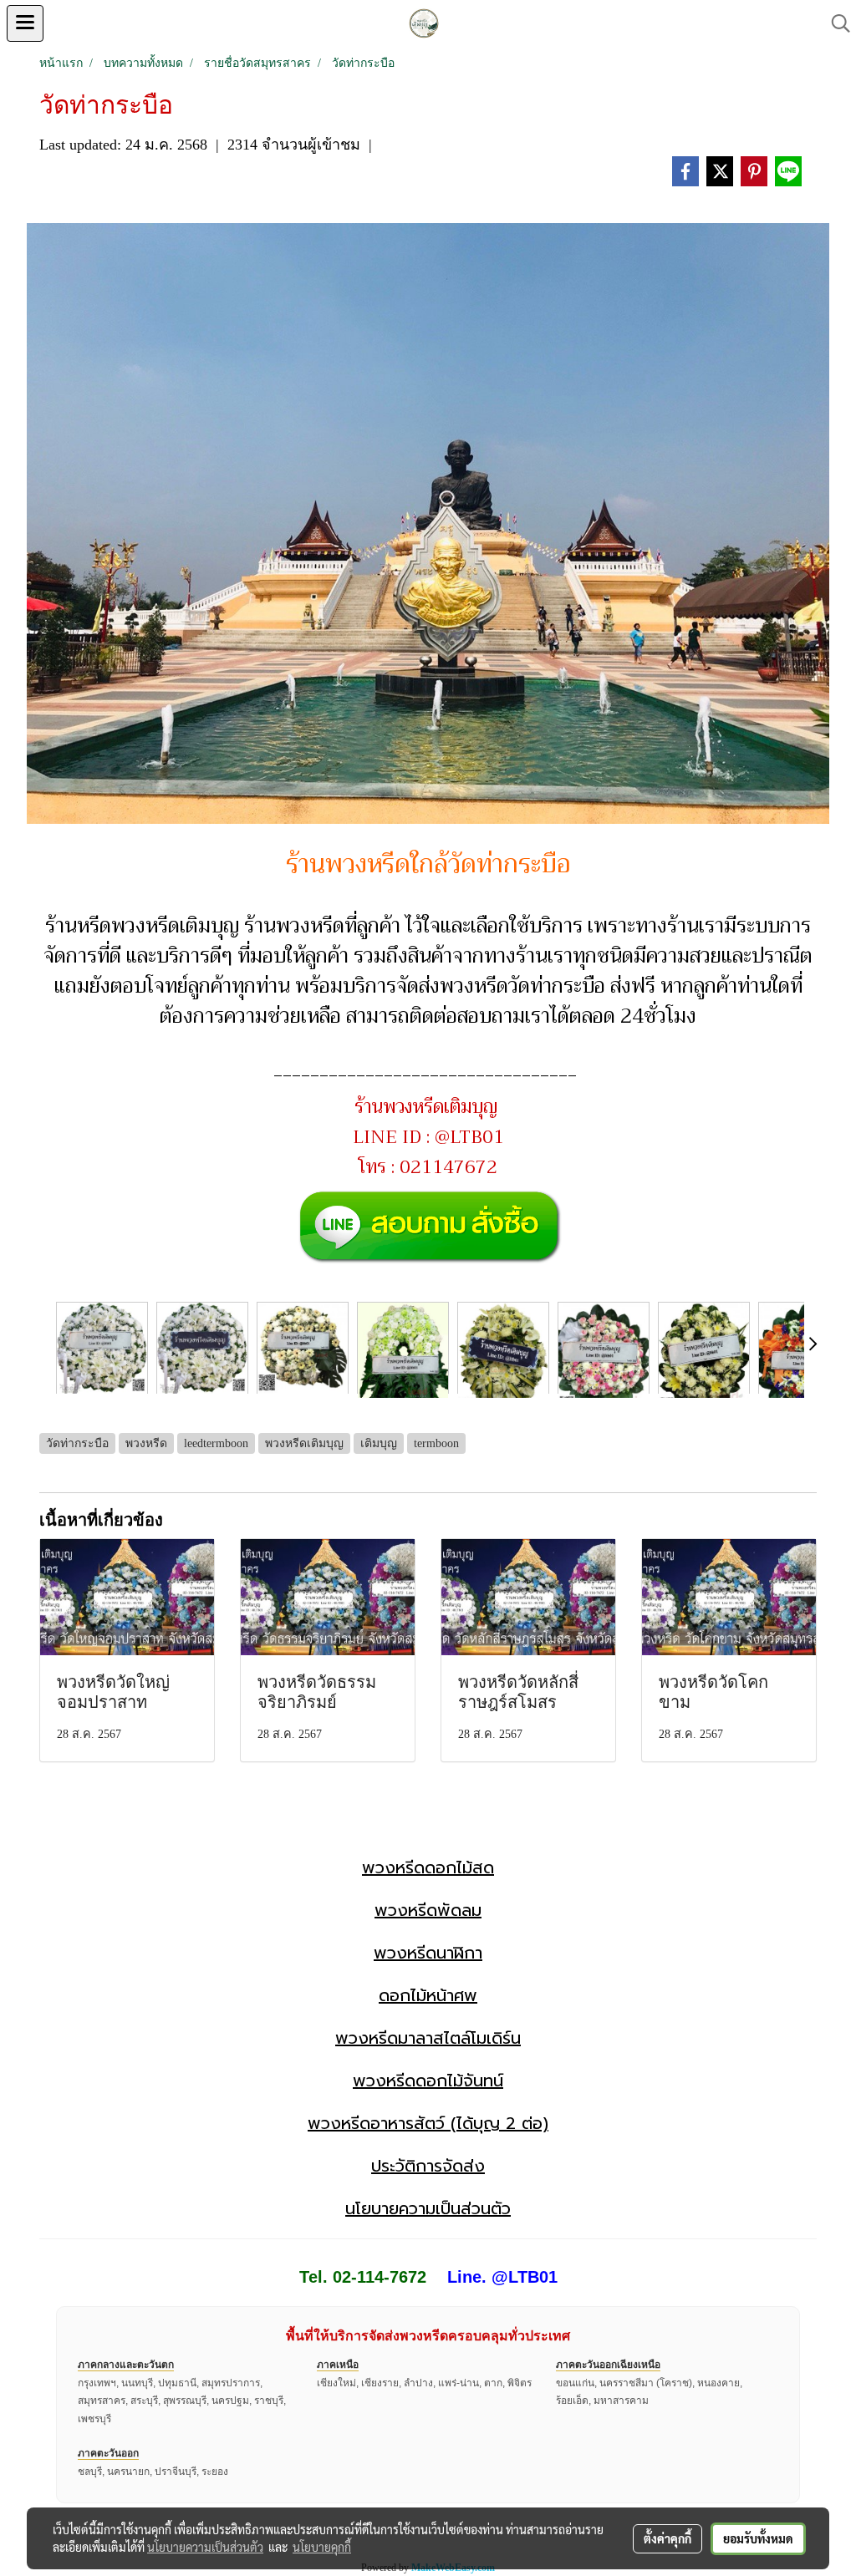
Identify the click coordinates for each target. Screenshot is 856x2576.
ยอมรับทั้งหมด (758, 2538)
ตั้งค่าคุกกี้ (667, 2538)
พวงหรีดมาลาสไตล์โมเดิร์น (428, 2038)
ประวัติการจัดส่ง (428, 2166)
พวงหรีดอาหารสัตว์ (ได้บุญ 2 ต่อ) (428, 2123)
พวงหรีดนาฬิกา (428, 1953)
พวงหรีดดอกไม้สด (428, 1867)
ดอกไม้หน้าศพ (428, 1995)
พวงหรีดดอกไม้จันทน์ (428, 2081)
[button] (835, 23)
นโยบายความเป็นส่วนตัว (428, 2208)
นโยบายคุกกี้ (322, 2547)
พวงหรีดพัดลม (428, 1910)
